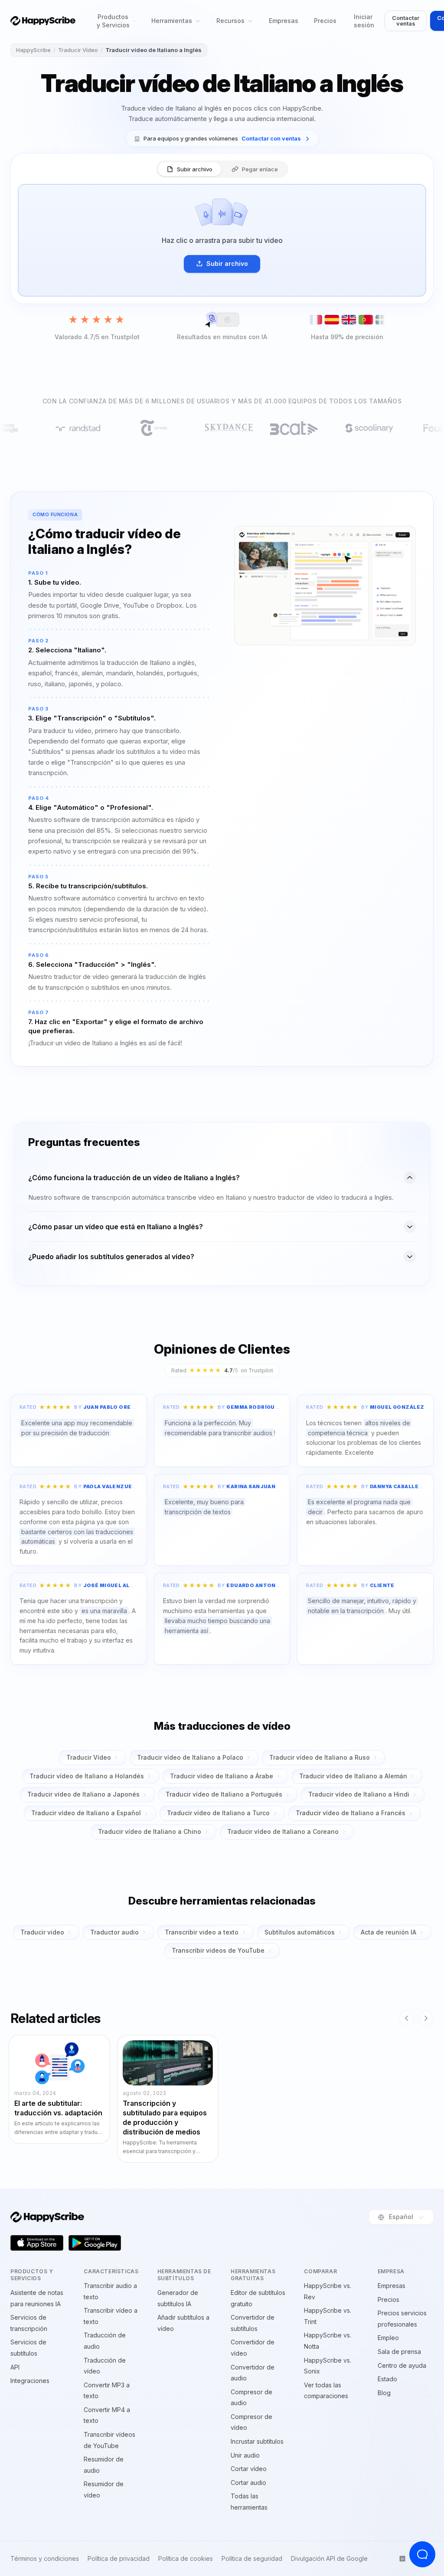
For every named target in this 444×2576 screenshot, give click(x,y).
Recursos (230, 21)
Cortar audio (248, 2483)
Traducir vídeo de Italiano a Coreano (283, 1831)
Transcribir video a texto (202, 1932)
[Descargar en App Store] (37, 2243)
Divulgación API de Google (329, 2559)
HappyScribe (33, 50)
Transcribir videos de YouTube (218, 1950)
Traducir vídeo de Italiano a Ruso (320, 1757)
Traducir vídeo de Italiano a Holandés (87, 1776)
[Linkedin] (402, 2559)
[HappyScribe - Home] (43, 21)
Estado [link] (387, 2379)
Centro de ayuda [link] (402, 2365)
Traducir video (42, 1932)
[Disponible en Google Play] (95, 2243)
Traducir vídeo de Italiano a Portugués (224, 1794)
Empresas (284, 21)
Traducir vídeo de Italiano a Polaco (190, 1757)
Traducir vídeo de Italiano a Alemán (353, 1776)
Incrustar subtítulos (257, 2441)
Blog (384, 2393)
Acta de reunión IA (388, 1932)
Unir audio (245, 2455)
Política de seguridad (252, 2559)
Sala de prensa (399, 2352)
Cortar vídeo (249, 2469)
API (15, 2367)
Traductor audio (114, 1932)
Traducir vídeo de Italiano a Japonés (83, 1794)
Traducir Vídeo (78, 50)
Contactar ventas (406, 21)
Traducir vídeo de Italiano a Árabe (222, 1776)
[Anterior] (407, 2018)
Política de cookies (186, 2559)
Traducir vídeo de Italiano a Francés (351, 1813)
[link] (222, 139)
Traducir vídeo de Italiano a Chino (150, 1831)
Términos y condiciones (45, 2559)
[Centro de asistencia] (422, 2554)
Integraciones (30, 2381)
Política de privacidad (119, 2559)
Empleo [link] (388, 2338)
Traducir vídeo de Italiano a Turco (218, 1813)
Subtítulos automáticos (300, 1932)
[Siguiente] (426, 2018)
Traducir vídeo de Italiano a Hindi (359, 1794)
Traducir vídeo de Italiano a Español (86, 1813)
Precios (325, 21)
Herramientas (172, 21)
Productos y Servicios (113, 21)
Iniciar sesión (364, 21)
